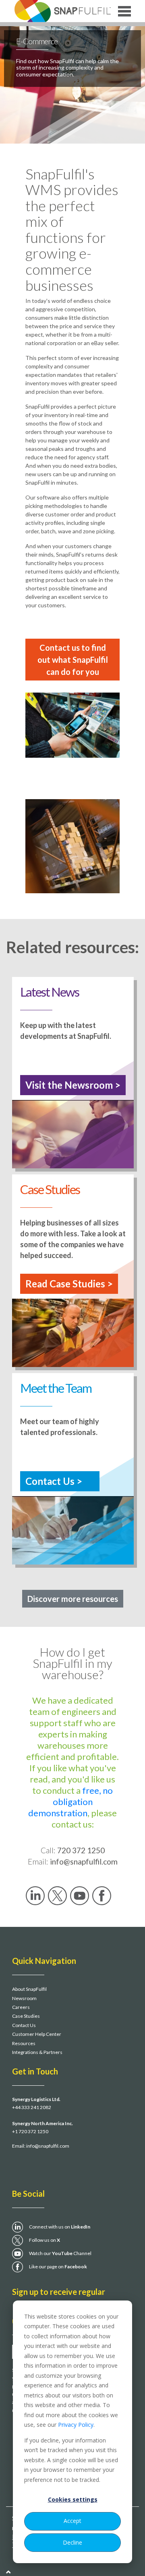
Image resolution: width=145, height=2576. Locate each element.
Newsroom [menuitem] (24, 1998)
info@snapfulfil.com (48, 2146)
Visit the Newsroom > (73, 1085)
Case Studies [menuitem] (26, 2016)
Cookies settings (73, 2499)
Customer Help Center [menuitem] (37, 2034)
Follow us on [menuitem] (45, 2240)
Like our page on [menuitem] (58, 2267)
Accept (72, 2521)
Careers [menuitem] (21, 2007)
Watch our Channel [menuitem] (60, 2253)
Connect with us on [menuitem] (60, 2227)
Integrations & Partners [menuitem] (37, 2052)
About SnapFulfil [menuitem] (29, 1989)
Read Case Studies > (69, 1284)
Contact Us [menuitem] (24, 2025)
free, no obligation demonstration (70, 1802)
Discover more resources (73, 1599)
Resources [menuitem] (24, 2043)
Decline (72, 2542)
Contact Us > (54, 1481)
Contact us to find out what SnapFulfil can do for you (73, 660)
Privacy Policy (76, 2425)
